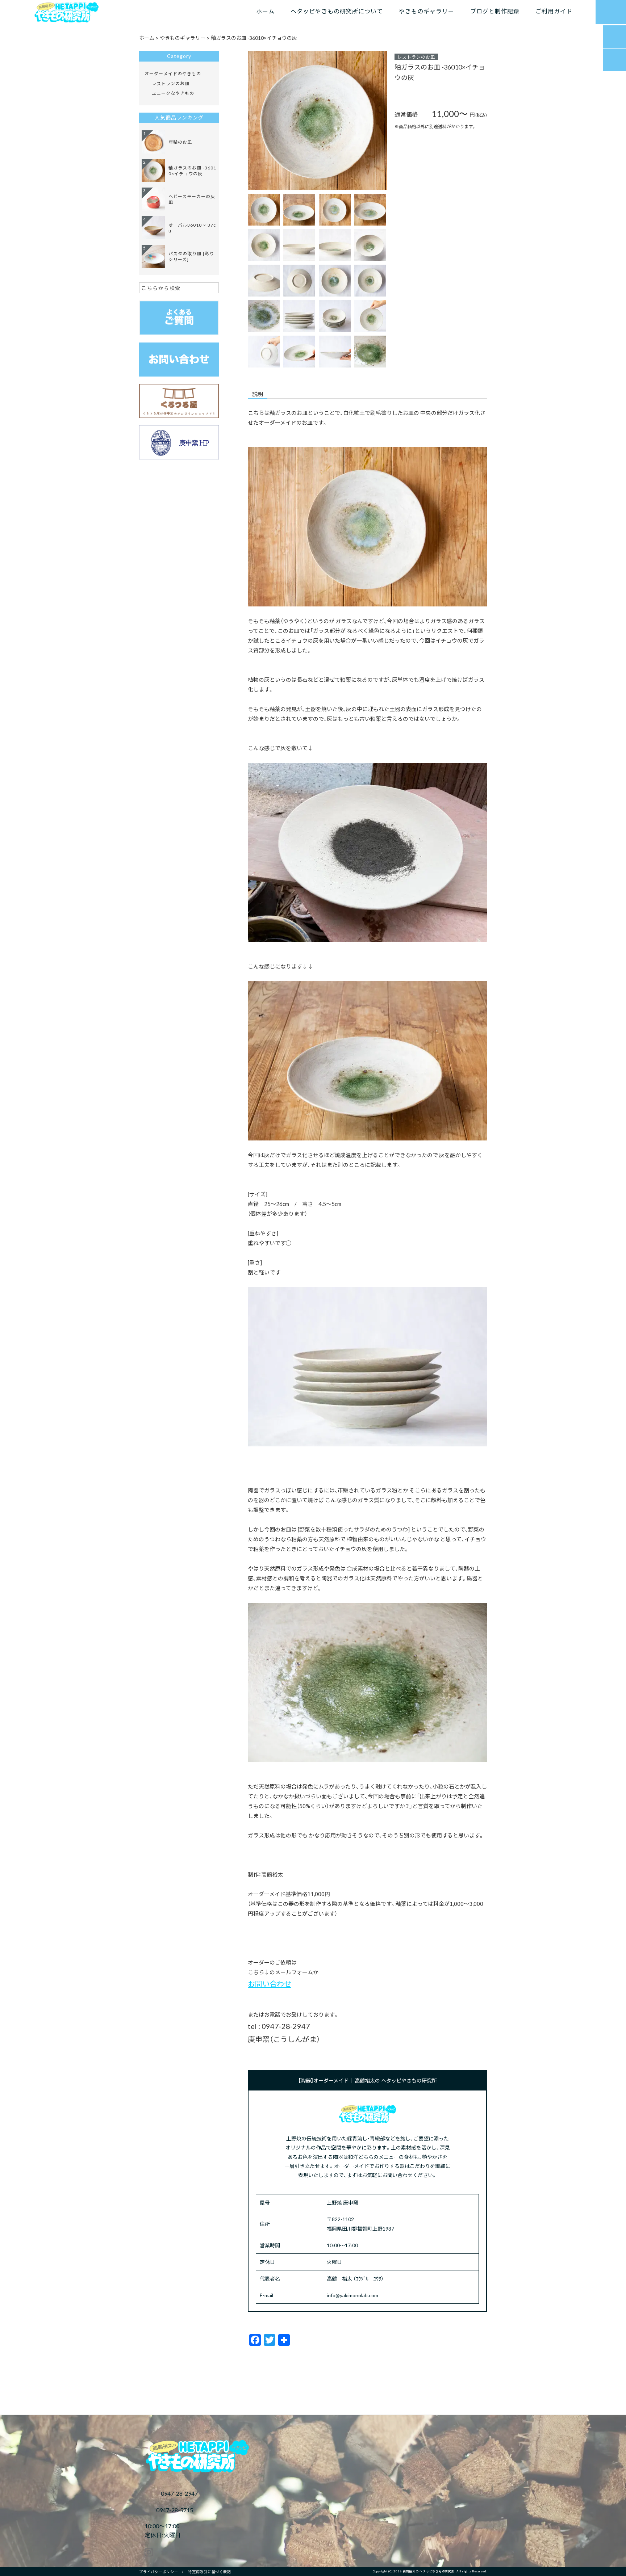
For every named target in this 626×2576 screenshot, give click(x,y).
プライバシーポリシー (159, 2571)
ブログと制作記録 (495, 11)
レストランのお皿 (416, 57)
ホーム (265, 11)
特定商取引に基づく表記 (209, 2571)
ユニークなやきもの (173, 93)
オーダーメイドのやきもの (173, 73)
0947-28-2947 (179, 2493)
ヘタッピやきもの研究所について (337, 11)
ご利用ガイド (554, 11)
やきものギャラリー (427, 11)
